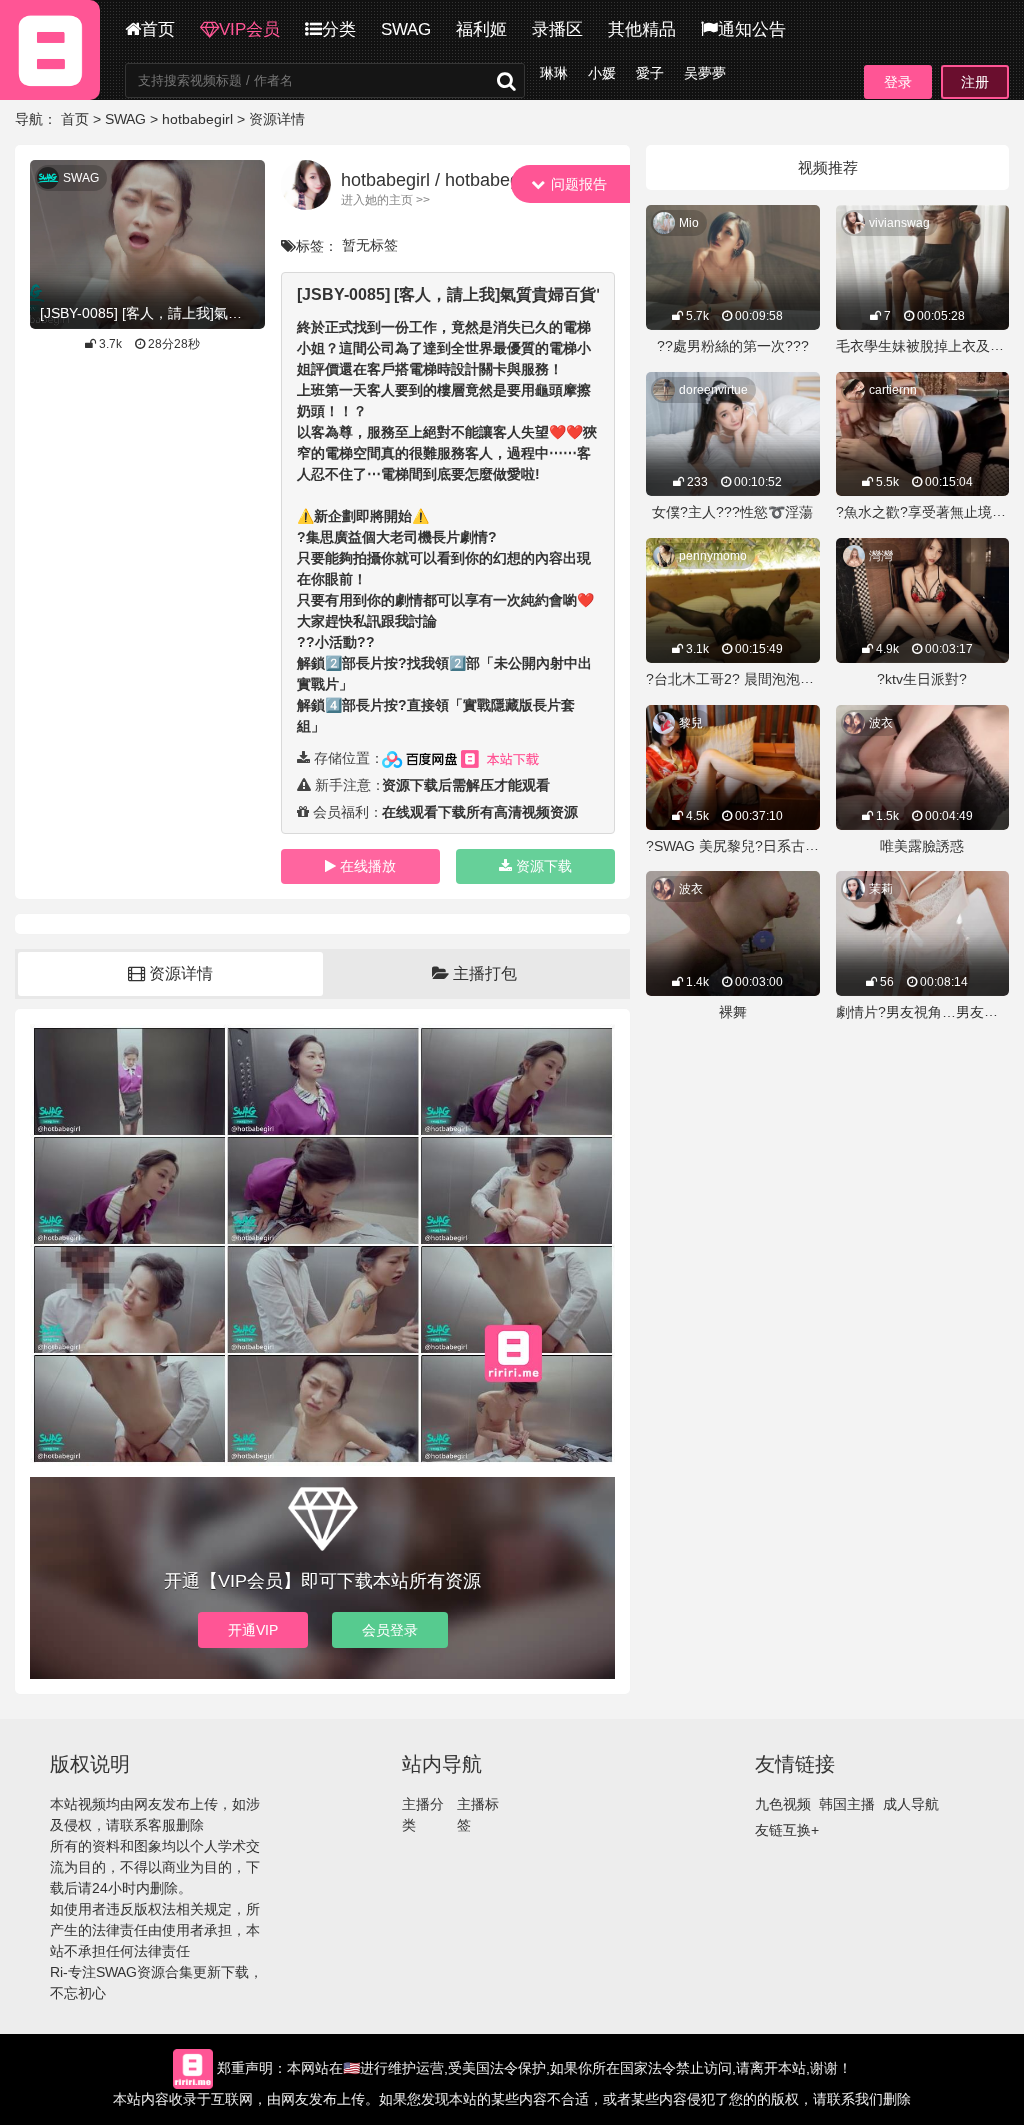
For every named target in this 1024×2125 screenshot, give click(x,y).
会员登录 (390, 1630)
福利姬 (481, 29)
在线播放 (368, 866)
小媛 (602, 73)
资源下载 (544, 866)
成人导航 (911, 1804)
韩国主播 (847, 1804)
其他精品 (642, 29)
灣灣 (881, 556)
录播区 (557, 29)
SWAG (406, 29)
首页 (158, 29)
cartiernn (893, 390)
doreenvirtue (713, 390)
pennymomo (713, 556)
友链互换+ (787, 1830)
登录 (898, 82)
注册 (975, 82)
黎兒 (691, 723)
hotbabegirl (197, 119)
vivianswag (899, 223)
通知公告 (752, 29)
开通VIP (253, 1630)
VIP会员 (249, 29)
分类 (339, 29)
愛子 (650, 73)
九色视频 (783, 1804)
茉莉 (881, 889)
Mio (689, 223)
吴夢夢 (705, 73)
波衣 (881, 723)
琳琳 (554, 73)
